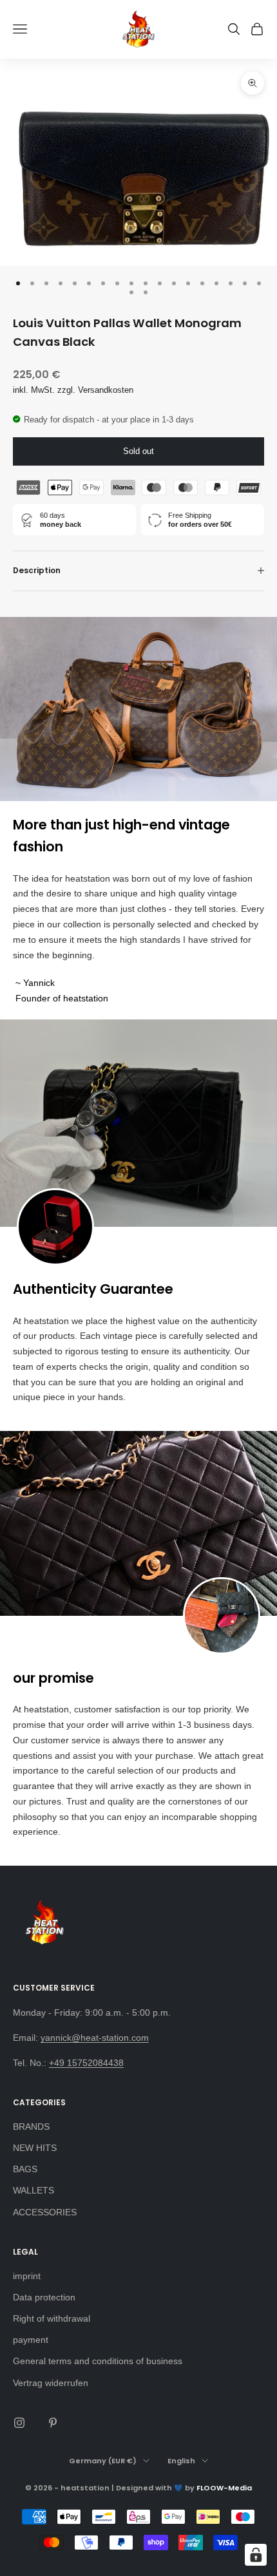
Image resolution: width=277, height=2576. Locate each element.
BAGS (25, 2169)
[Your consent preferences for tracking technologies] (256, 2555)
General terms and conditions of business (98, 2361)
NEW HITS (35, 2148)
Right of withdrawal (52, 2318)
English (181, 2461)
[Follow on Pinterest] (53, 2423)
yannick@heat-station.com (95, 2038)
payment (31, 2340)
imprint (27, 2276)
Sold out (138, 451)
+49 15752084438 (86, 2063)
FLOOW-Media (224, 2488)
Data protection (44, 2297)
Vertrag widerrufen (51, 2383)
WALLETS (33, 2190)
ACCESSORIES (45, 2212)
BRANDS (31, 2126)
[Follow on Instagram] (19, 2423)
